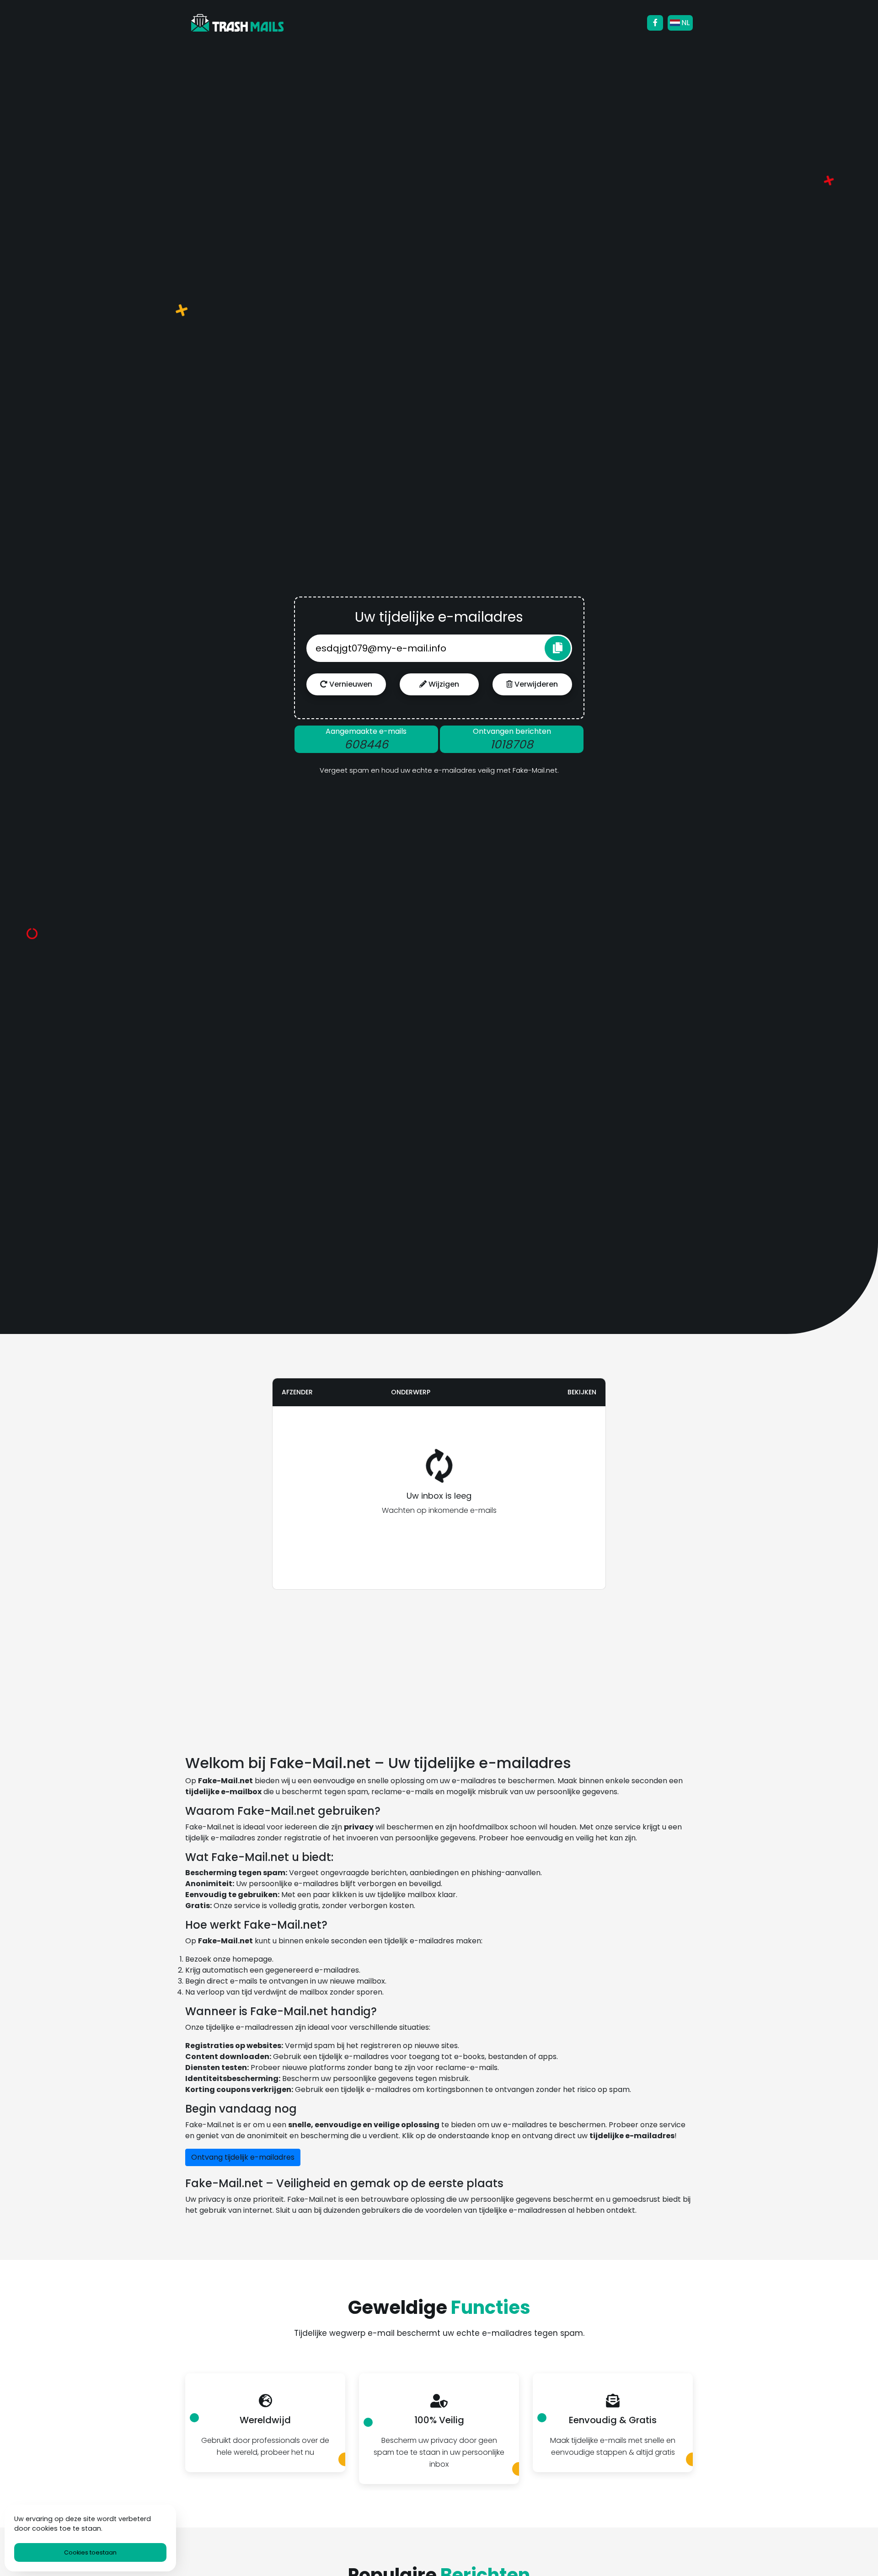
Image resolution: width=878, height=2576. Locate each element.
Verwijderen (535, 684)
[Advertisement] (222, 1508)
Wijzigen (443, 684)
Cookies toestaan (90, 2552)
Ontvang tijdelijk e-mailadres (243, 2157)
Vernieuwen (350, 684)
